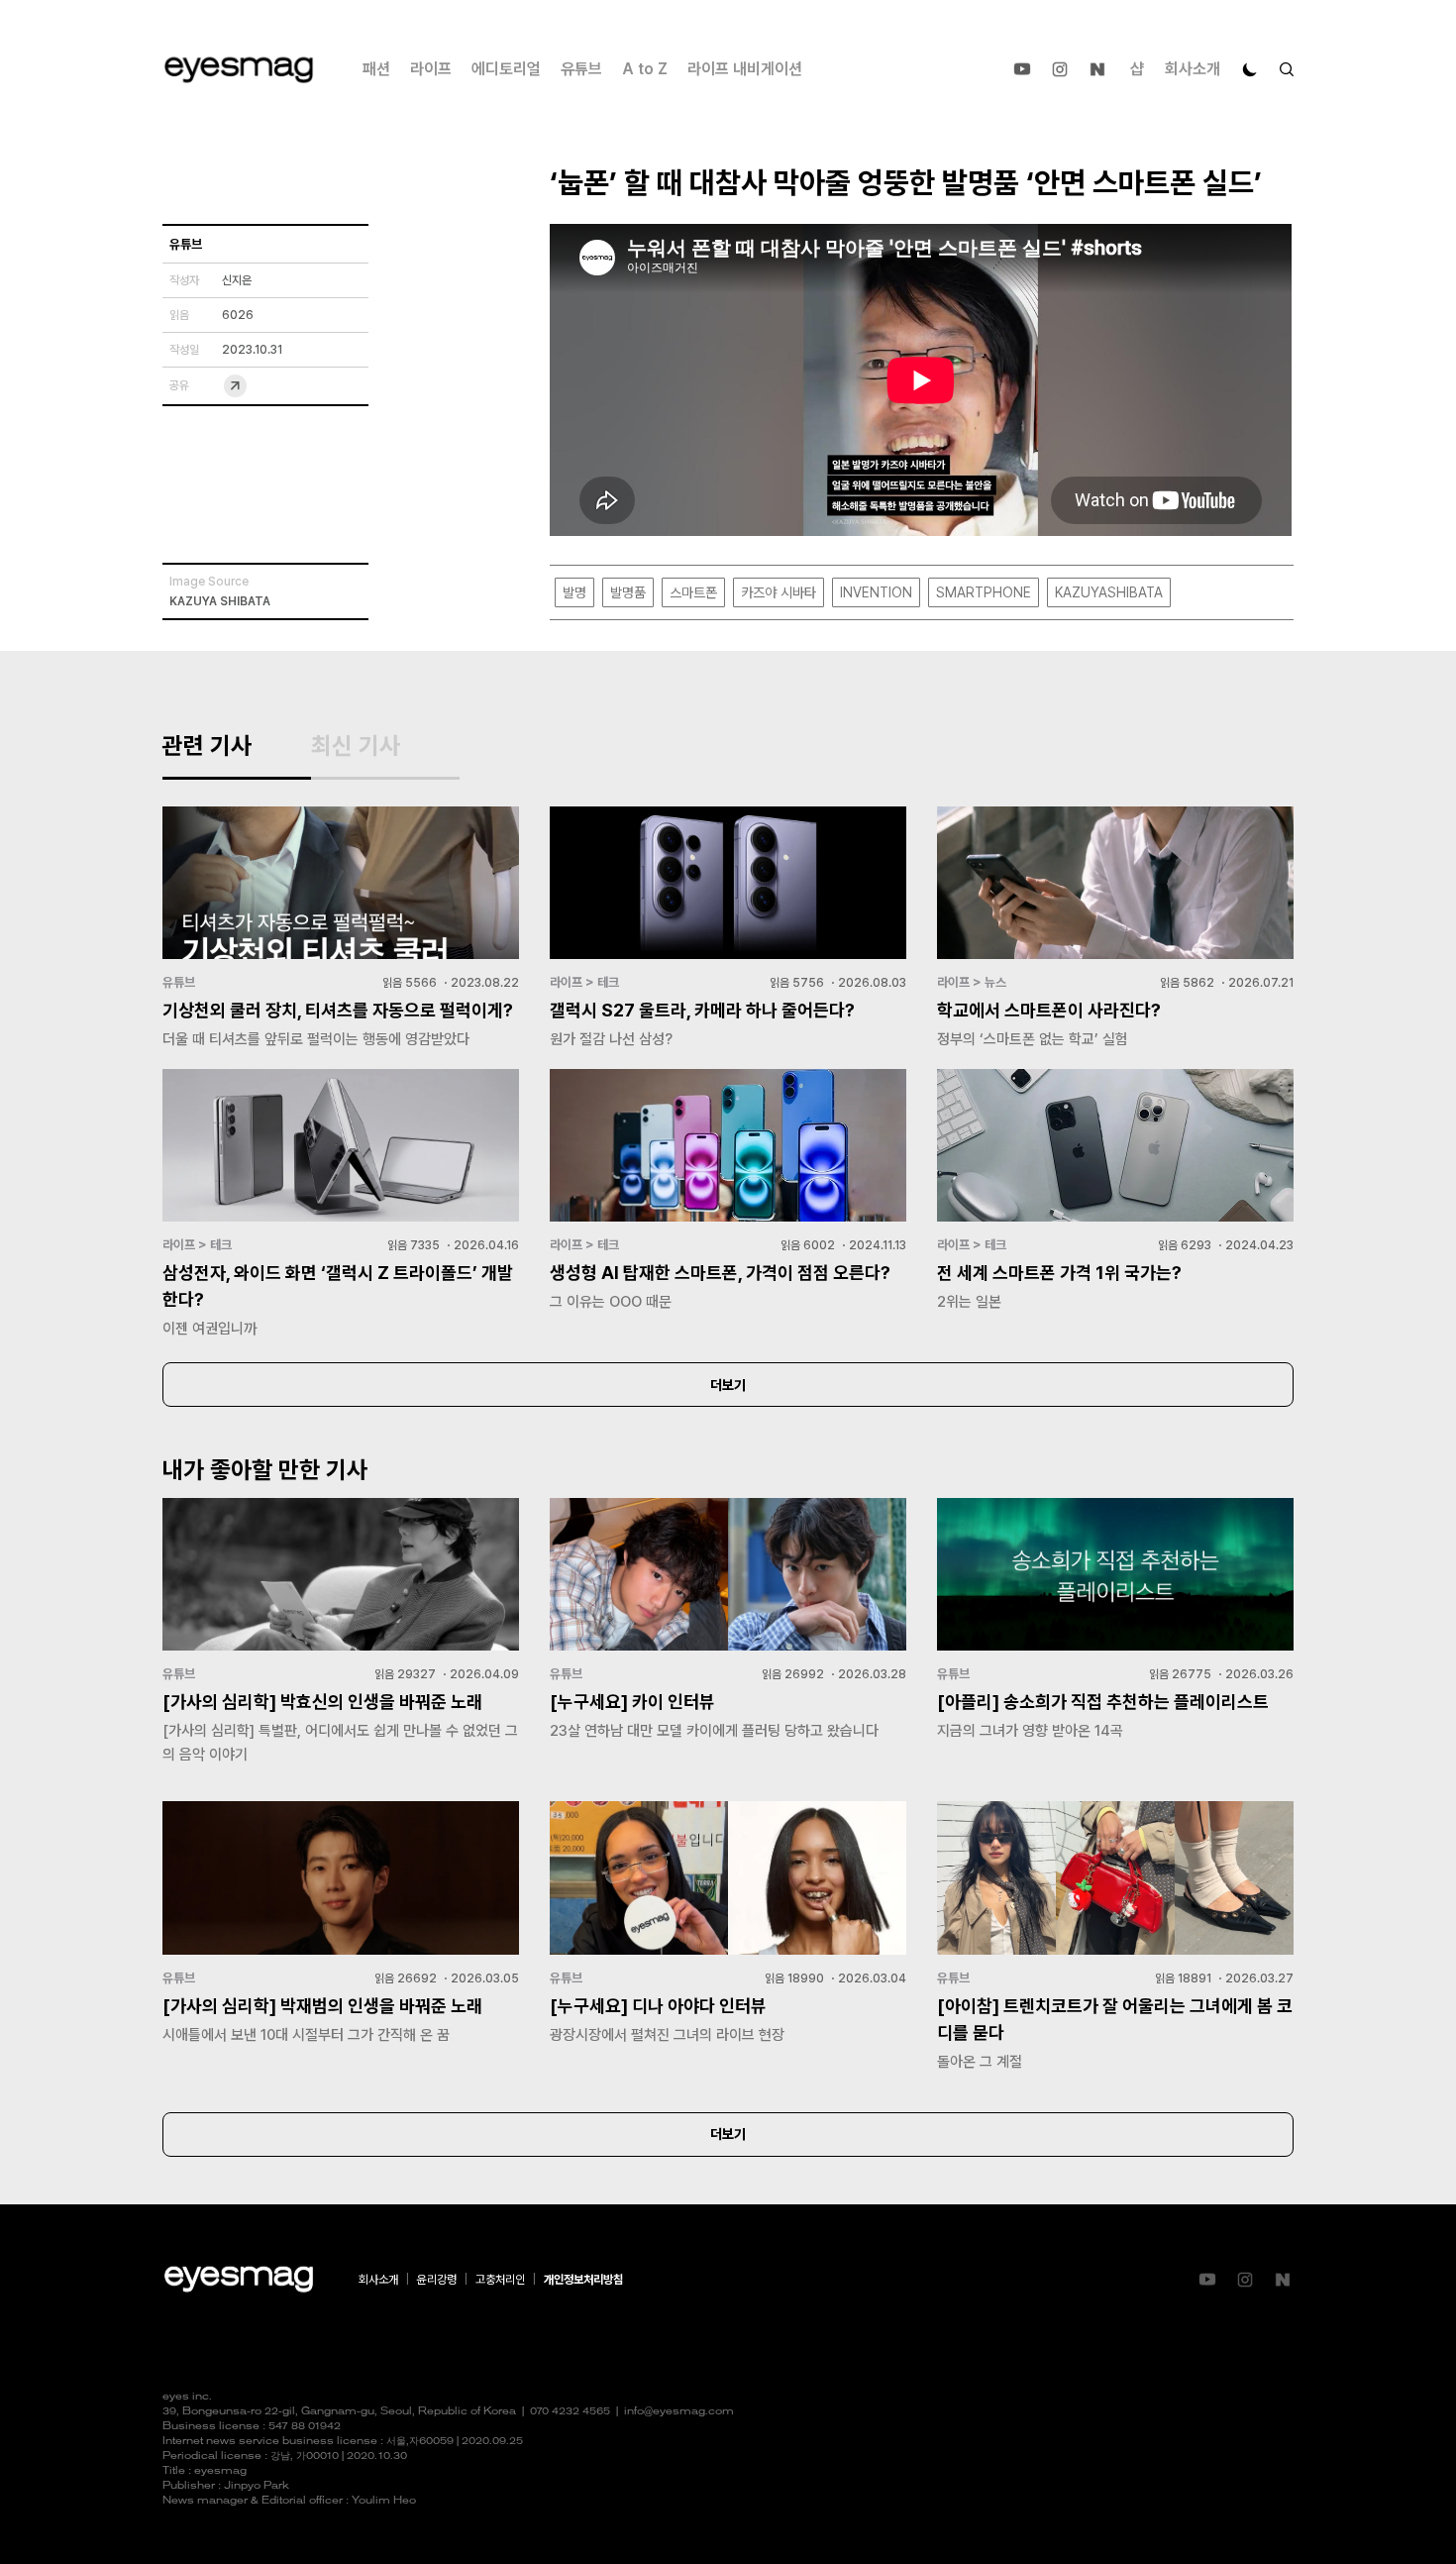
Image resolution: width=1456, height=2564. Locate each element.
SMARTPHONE (984, 592)
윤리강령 (437, 2280)
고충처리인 (500, 2280)
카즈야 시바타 (779, 592)
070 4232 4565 (570, 2412)
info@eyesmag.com (679, 2412)
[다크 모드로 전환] (1250, 69)
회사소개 (1193, 69)
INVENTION (876, 592)
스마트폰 (693, 592)
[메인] (239, 70)
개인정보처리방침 (583, 2280)
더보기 (728, 1385)
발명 (574, 592)
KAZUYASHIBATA (1109, 592)
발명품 (628, 592)
